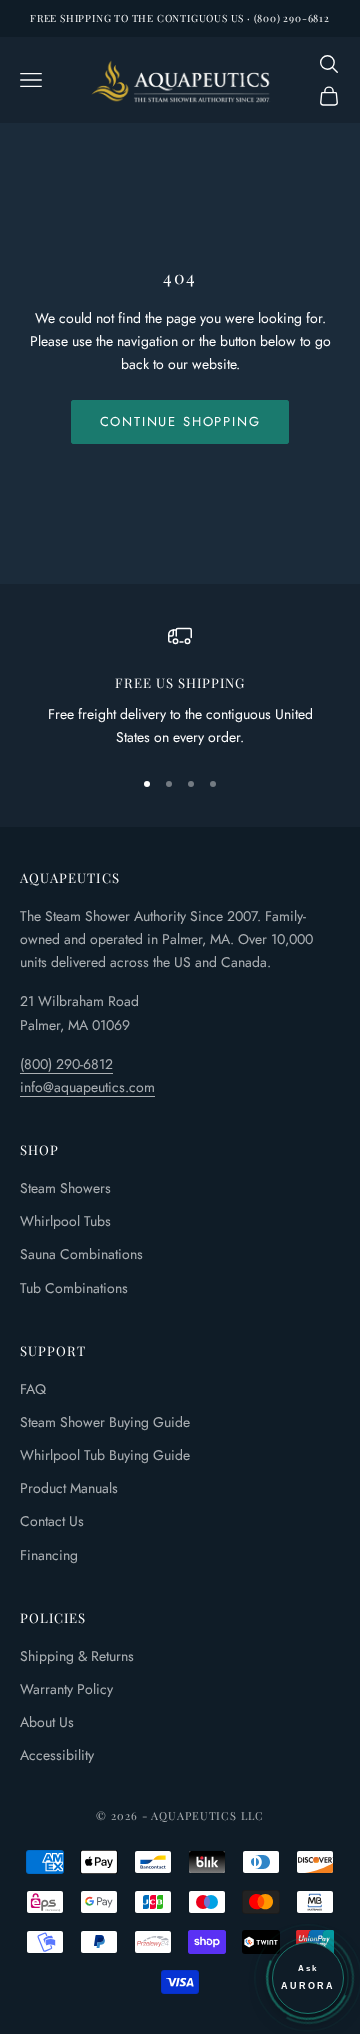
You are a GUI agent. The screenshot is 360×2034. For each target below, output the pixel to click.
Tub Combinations (74, 1288)
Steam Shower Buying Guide (105, 1422)
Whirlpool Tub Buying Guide (105, 1455)
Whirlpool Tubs (65, 1221)
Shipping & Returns (77, 1656)
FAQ (33, 1389)
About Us (47, 1722)
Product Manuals (69, 1488)
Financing (49, 1555)
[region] (180, 686)
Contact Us (52, 1521)
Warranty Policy (66, 1689)
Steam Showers (65, 1188)
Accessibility (57, 1755)
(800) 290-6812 (66, 1064)
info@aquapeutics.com (87, 1087)
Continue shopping (180, 421)
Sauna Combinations (81, 1254)
